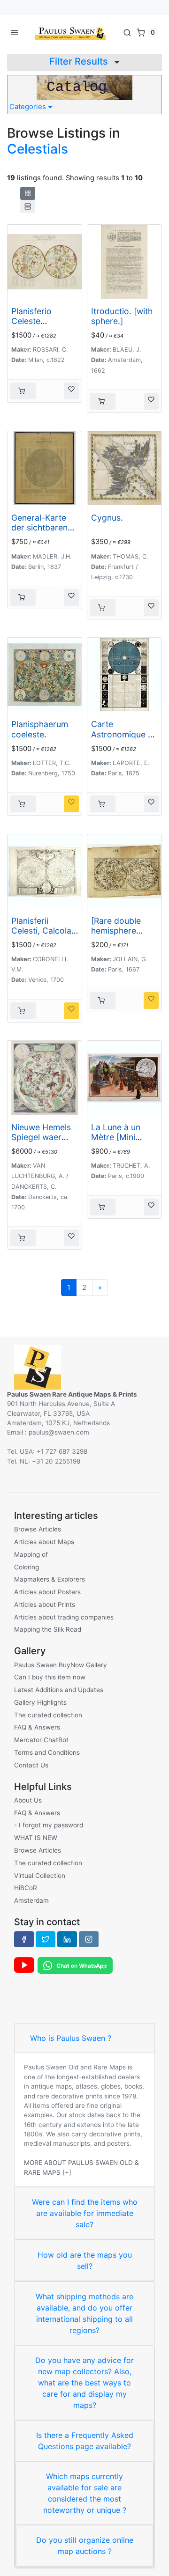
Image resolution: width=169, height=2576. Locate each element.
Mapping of (31, 1554)
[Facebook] (24, 1939)
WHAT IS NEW (36, 1838)
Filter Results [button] (80, 61)
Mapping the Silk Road (48, 1629)
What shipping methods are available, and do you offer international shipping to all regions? (84, 2313)
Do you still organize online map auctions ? (85, 2546)
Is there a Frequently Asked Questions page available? (85, 2441)
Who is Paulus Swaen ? (71, 2038)
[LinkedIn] (67, 1939)
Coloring (27, 1567)
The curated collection (48, 1715)
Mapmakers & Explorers (50, 1579)
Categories (29, 107)
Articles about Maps (44, 1542)
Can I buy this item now (50, 1677)
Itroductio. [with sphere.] (122, 316)
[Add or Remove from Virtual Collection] (71, 391)
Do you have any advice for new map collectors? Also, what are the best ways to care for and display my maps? (84, 2383)
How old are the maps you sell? (85, 2260)
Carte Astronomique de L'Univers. (124, 734)
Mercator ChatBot (41, 1740)
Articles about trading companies (64, 1617)
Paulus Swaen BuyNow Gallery (61, 1665)
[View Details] (23, 391)
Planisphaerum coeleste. (40, 729)
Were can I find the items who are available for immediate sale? (85, 2213)
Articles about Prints (45, 1604)
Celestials (38, 149)
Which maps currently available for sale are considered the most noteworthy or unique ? (85, 2493)
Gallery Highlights (40, 1702)
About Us (28, 1800)
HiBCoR (26, 1888)
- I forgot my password (49, 1825)
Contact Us (31, 1765)
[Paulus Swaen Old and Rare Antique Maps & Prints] (70, 32)
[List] (28, 206)
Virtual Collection (40, 1876)
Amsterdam (31, 1900)
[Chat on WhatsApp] (75, 1965)
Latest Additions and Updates (59, 1690)
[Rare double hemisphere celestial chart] (120, 931)
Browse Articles (38, 1529)
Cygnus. (107, 518)
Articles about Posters (47, 1592)
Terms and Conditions (47, 1752)
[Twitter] (46, 1939)
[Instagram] (89, 1939)
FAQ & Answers (37, 1727)
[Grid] (28, 193)
